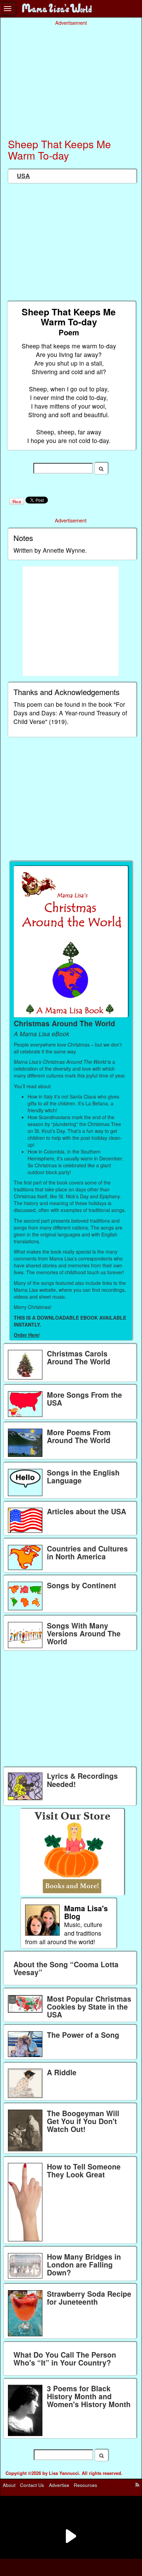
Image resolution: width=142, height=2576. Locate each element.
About (9, 2485)
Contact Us (32, 2485)
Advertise (59, 2485)
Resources (85, 2485)
